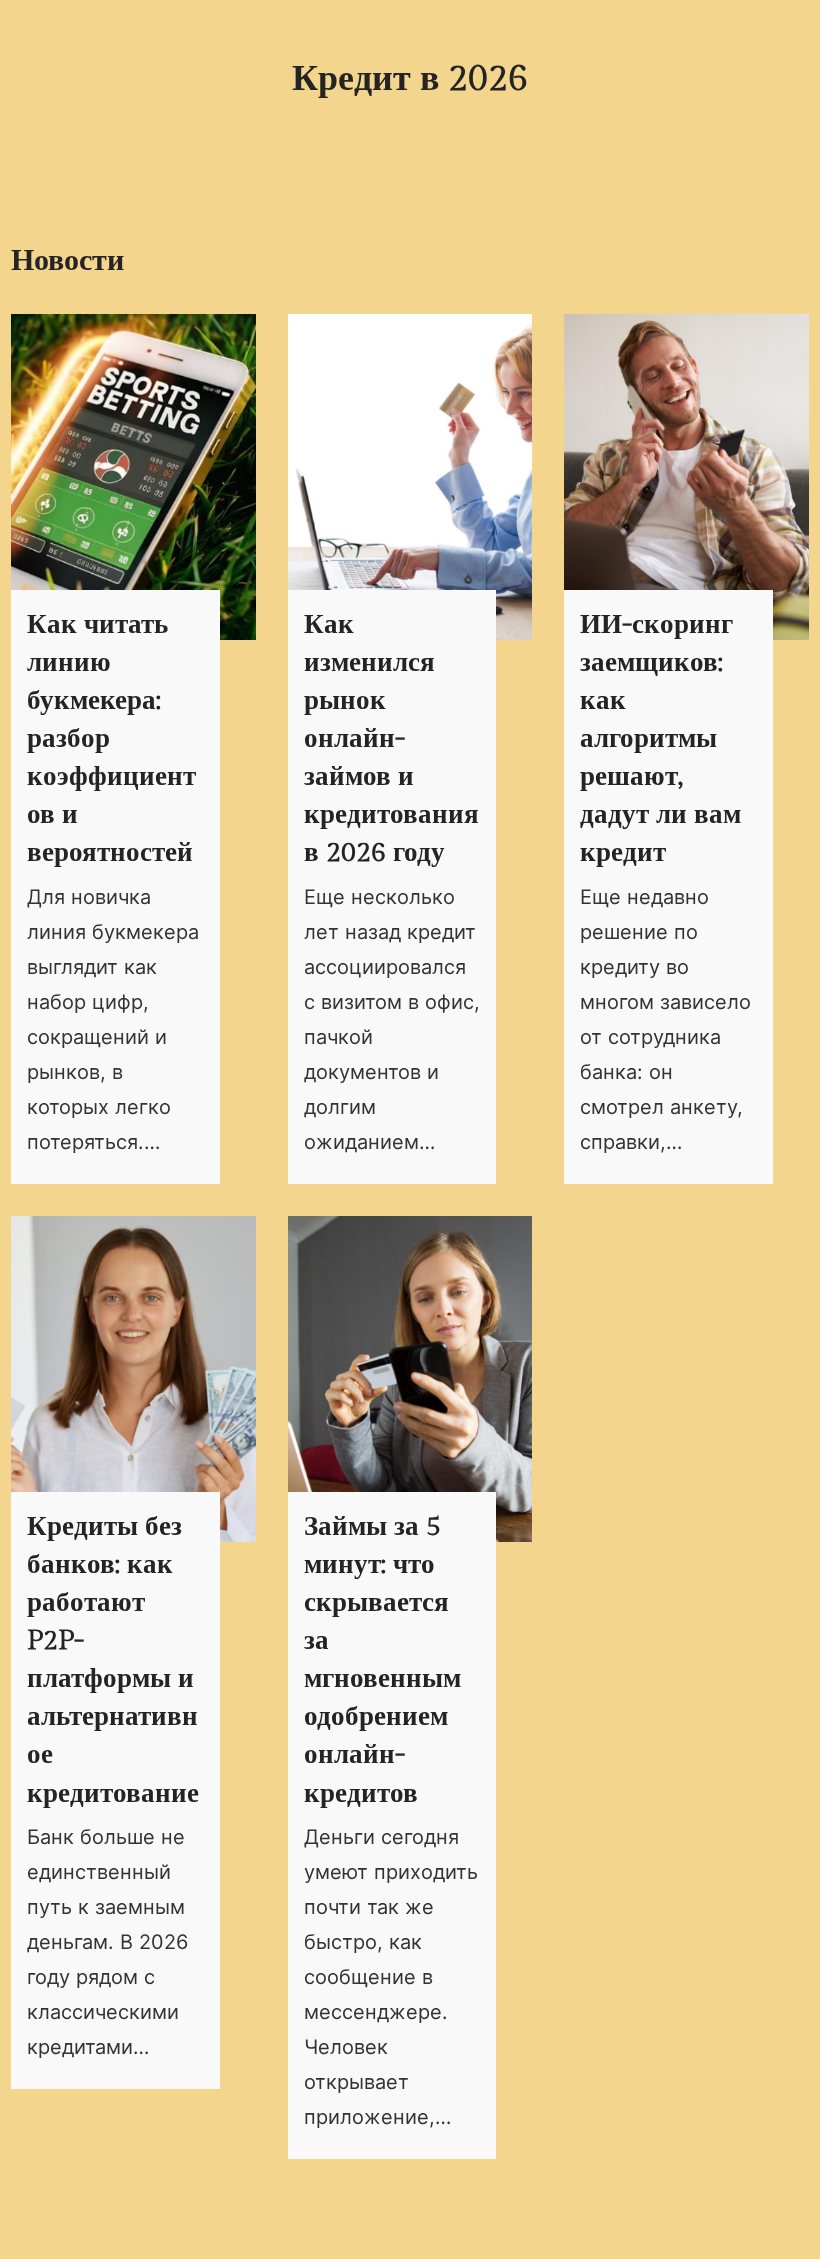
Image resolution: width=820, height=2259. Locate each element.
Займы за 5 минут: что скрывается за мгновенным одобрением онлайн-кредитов (382, 1660)
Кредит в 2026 (410, 79)
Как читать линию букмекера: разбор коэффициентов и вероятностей (111, 739)
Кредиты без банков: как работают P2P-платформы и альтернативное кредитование (113, 1660)
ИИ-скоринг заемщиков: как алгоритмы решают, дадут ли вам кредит (660, 739)
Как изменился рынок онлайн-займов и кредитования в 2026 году (391, 739)
